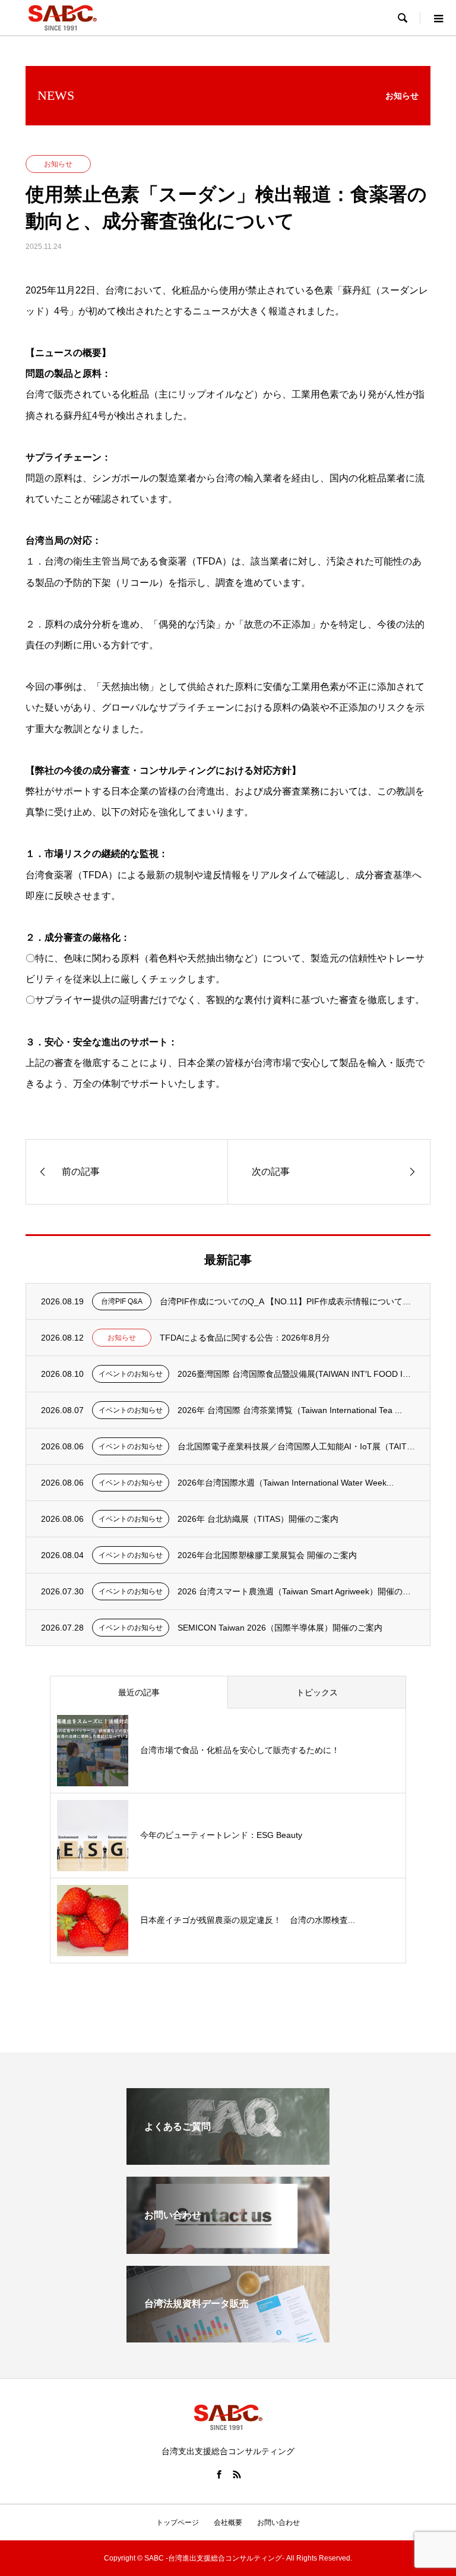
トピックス (317, 1692)
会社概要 (228, 2523)
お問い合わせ (278, 2523)
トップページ (178, 2523)
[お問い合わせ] (228, 2249)
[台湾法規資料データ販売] (228, 2337)
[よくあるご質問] (228, 2160)
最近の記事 (139, 1692)
